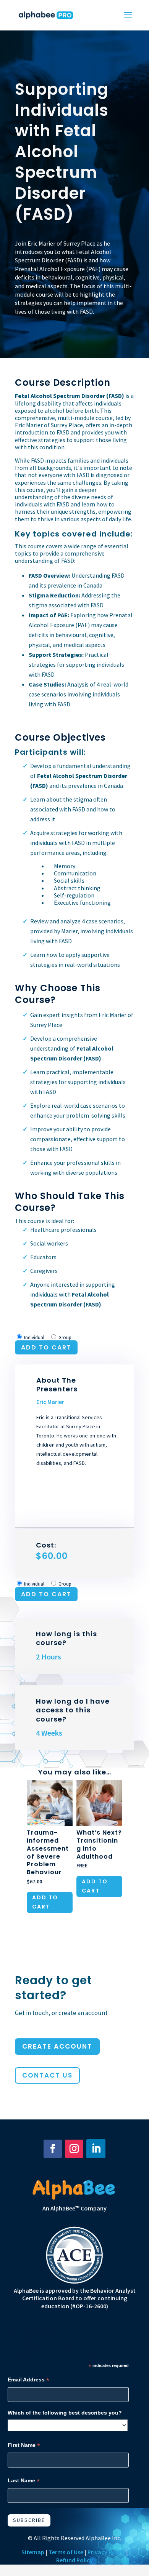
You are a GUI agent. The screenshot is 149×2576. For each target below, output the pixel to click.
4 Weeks (49, 1733)
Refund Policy (74, 2560)
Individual (34, 1338)
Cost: (52, 1551)
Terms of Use (66, 2552)
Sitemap (33, 2552)
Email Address (28, 2380)
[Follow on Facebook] (53, 2149)
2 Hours (49, 1657)
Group (65, 1338)
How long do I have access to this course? (73, 1710)
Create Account (57, 2046)
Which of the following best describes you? (65, 2413)
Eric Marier (50, 1402)
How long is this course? (66, 1638)
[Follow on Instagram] (74, 2149)
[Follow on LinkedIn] (96, 2149)
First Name (24, 2445)
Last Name (24, 2481)
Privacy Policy (106, 2552)
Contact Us (47, 2075)
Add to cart (46, 1347)
